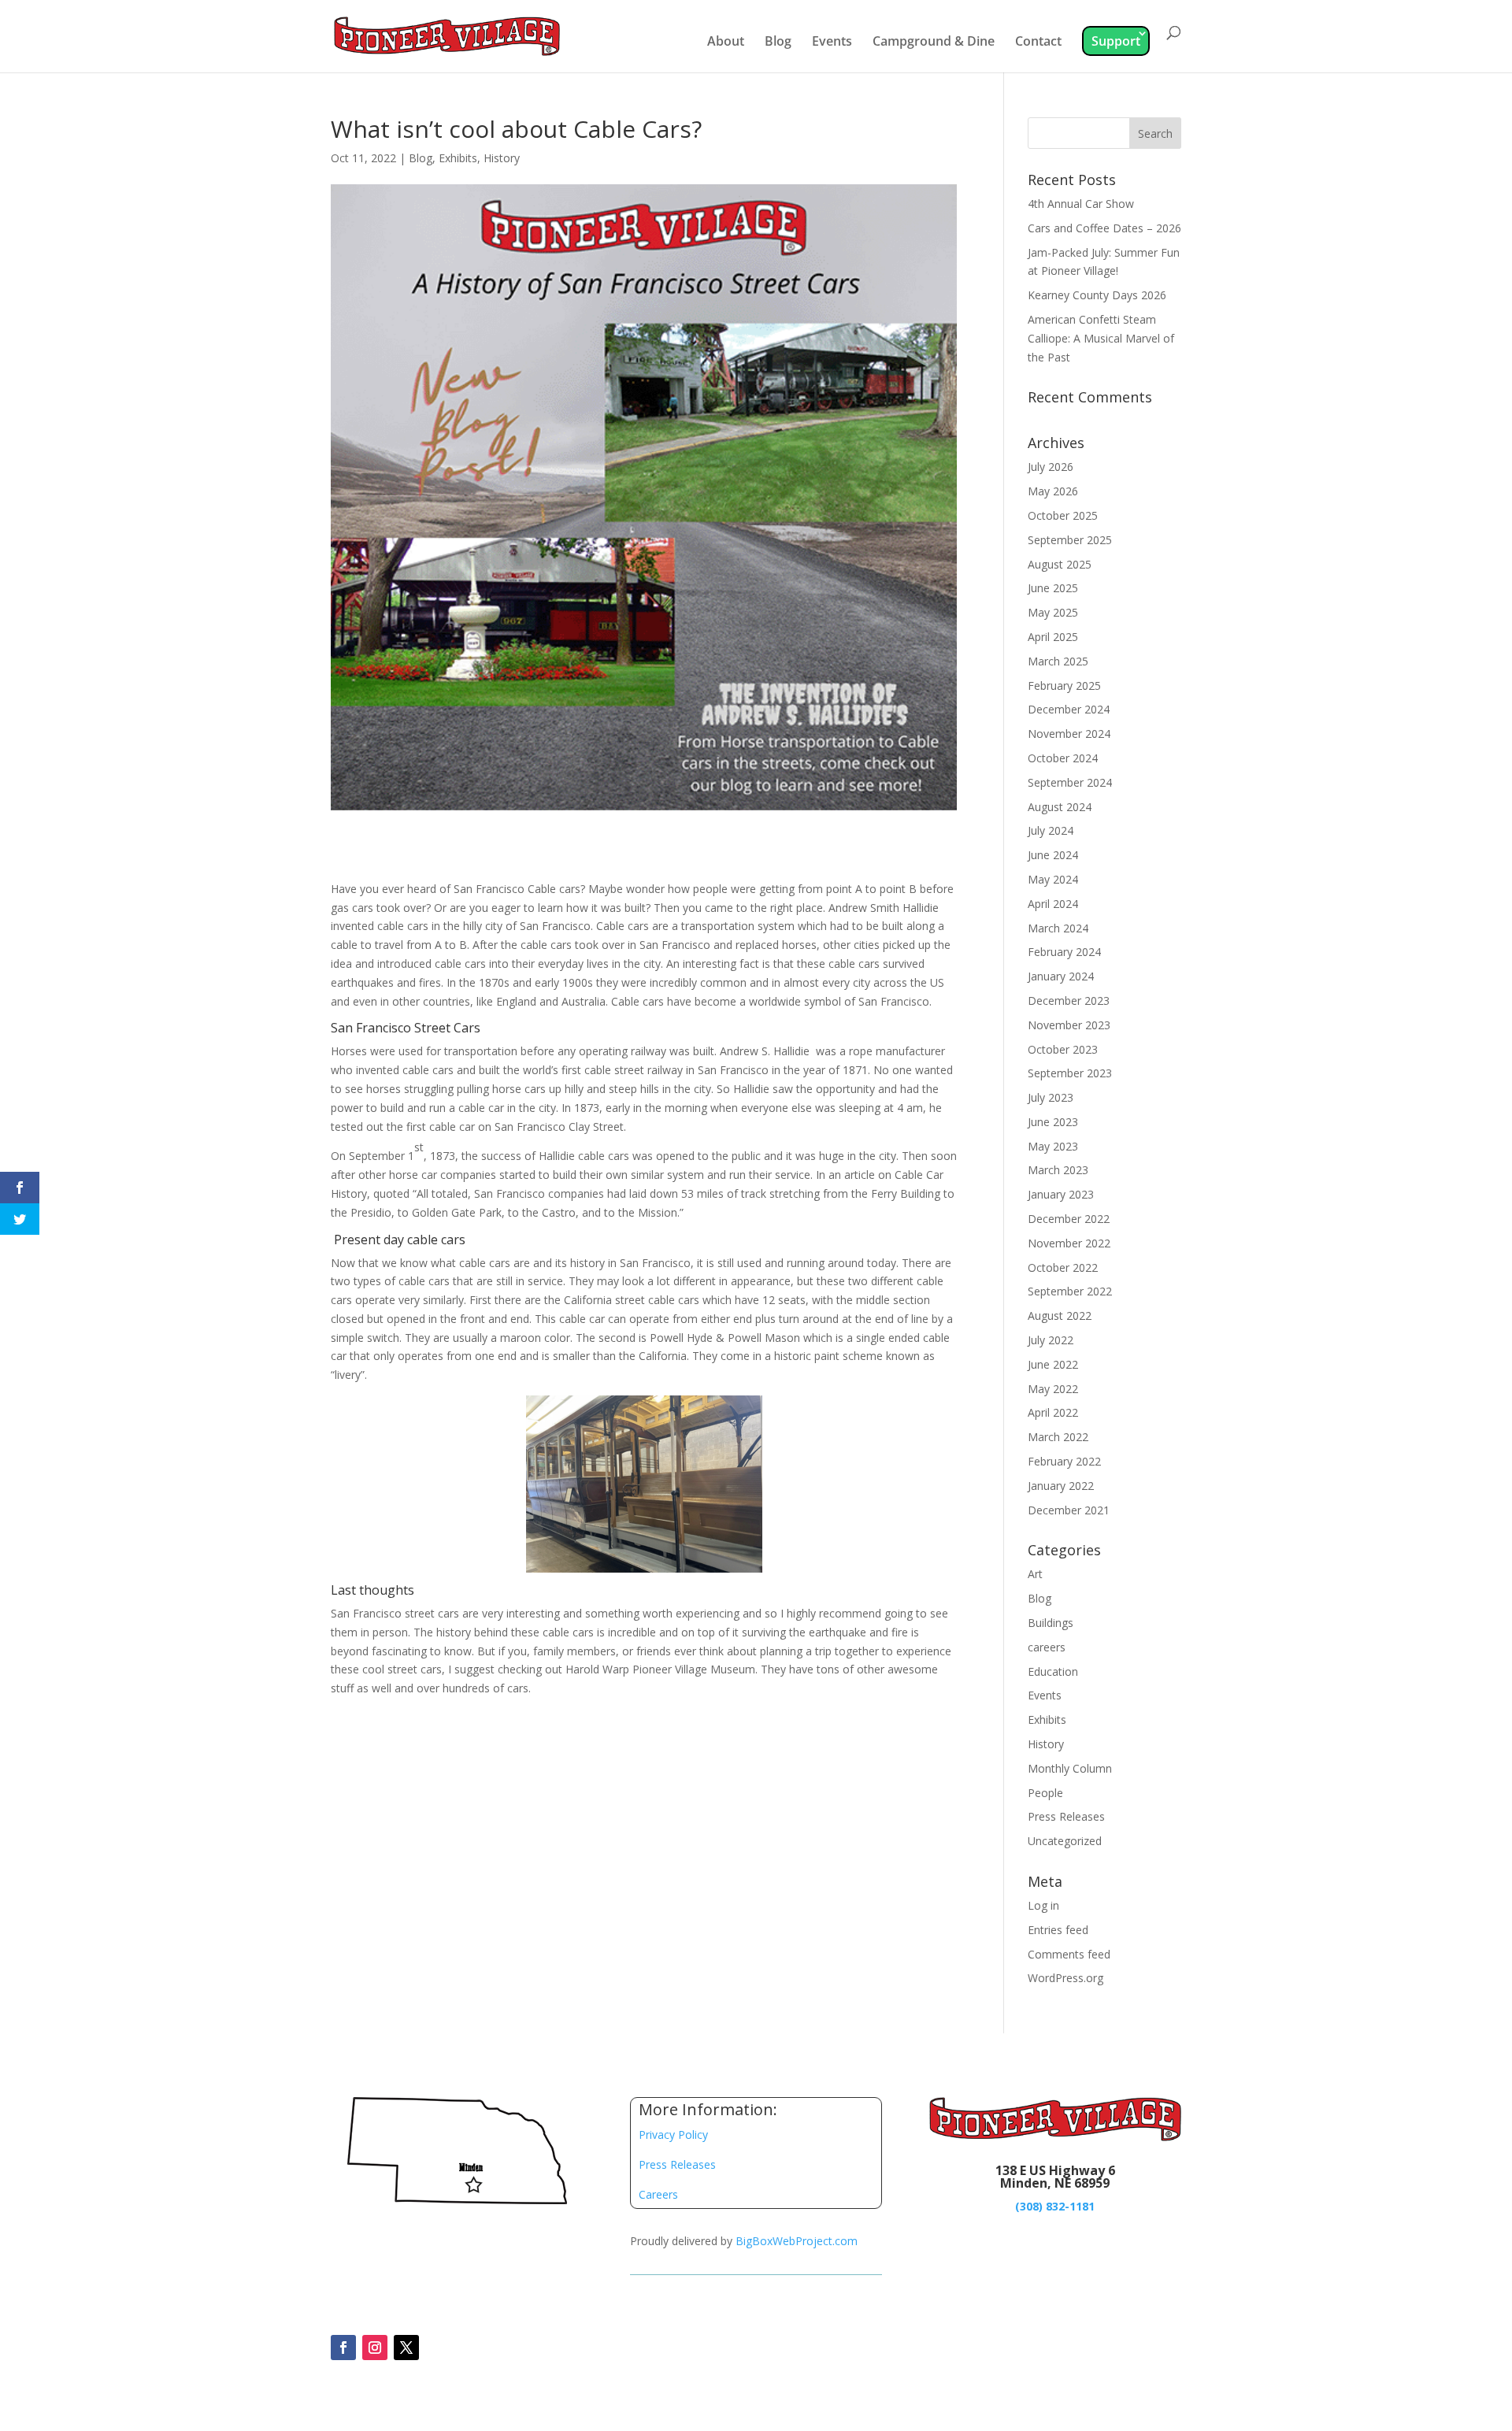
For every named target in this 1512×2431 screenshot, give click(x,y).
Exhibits (458, 158)
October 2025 (1063, 515)
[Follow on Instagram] (375, 2348)
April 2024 (1053, 904)
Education (1053, 1671)
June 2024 (1053, 855)
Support (1116, 41)
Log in (1043, 1905)
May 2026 (1053, 491)
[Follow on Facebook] (343, 2348)
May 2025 (1053, 612)
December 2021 (1069, 1510)
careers (1047, 1647)
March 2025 (1058, 661)
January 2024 (1061, 976)
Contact (1038, 43)
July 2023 (1051, 1097)
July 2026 (1051, 467)
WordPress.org (1065, 1978)
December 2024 (1069, 709)
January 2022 (1061, 1486)
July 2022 (1051, 1340)
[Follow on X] (406, 2348)
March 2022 (1058, 1437)
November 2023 (1069, 1025)
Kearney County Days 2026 (1097, 295)
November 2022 (1069, 1243)
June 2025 (1053, 588)
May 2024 (1053, 879)
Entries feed (1058, 1930)
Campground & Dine (934, 43)
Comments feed (1069, 1954)
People (1045, 1793)
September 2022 (1070, 1291)
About (726, 43)
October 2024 (1063, 758)
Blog (778, 43)
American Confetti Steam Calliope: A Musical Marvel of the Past (1101, 338)
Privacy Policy (673, 2135)
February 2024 (1064, 952)
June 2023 (1053, 1122)
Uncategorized (1065, 1841)
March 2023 (1058, 1170)
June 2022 (1053, 1364)
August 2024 (1060, 807)
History (502, 158)
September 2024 (1070, 782)
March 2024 (1058, 928)
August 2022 (1060, 1316)
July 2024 (1051, 830)
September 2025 (1070, 540)
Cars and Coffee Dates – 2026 (1104, 228)
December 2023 (1069, 1001)
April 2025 (1053, 637)
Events (832, 43)
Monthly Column (1070, 1768)
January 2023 (1061, 1194)
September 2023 (1070, 1073)
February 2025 (1064, 686)
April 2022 (1053, 1412)
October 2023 (1063, 1049)
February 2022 (1064, 1461)
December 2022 (1069, 1219)
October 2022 (1063, 1267)
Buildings (1051, 1623)
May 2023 (1053, 1146)
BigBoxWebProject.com (797, 2241)
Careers (658, 2194)
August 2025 (1060, 564)
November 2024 (1069, 734)
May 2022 (1053, 1389)
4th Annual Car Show (1081, 204)
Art (1035, 1574)
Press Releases (1066, 1816)
